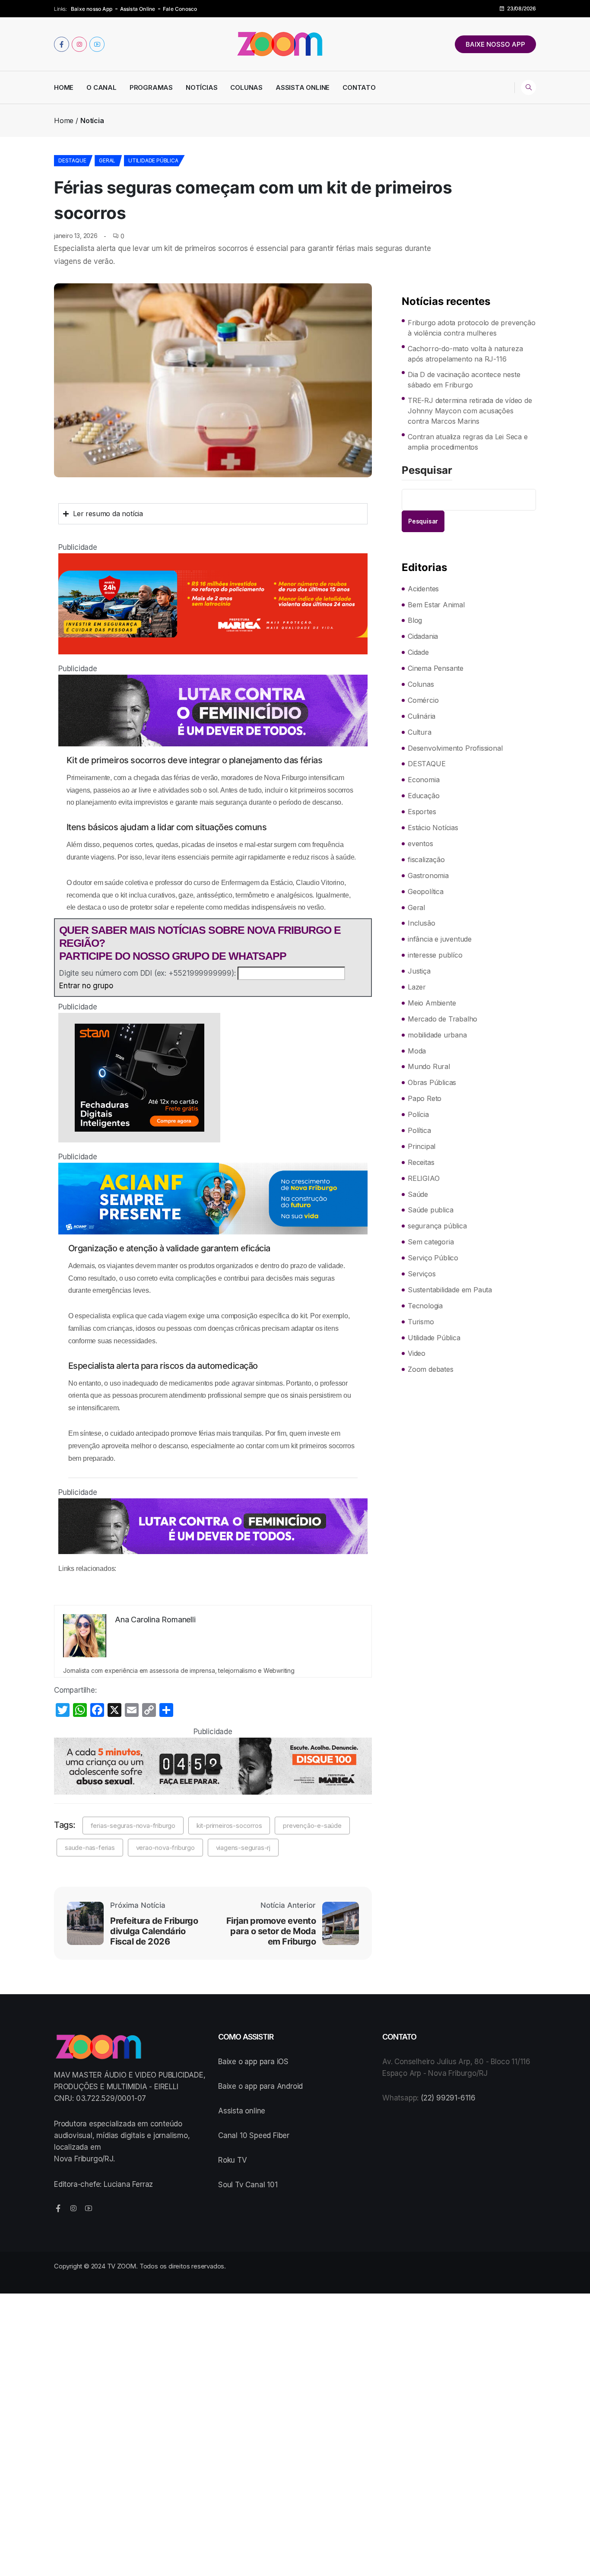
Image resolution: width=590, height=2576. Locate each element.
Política (419, 1130)
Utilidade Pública (153, 160)
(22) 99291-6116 (448, 2098)
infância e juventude (440, 939)
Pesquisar (427, 471)
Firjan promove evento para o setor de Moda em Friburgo (271, 1931)
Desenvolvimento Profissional (455, 748)
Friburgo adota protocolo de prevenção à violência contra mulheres (472, 328)
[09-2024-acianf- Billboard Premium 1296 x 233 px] (213, 1199)
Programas (151, 87)
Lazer (417, 987)
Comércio (423, 700)
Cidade (418, 652)
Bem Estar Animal (436, 605)
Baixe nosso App (92, 9)
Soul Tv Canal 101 (248, 2185)
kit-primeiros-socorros (229, 1826)
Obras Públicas (432, 1082)
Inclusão (421, 923)
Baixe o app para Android (260, 2086)
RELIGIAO (423, 1178)
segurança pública (437, 1226)
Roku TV (233, 2160)
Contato (359, 87)
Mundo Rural (429, 1066)
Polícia (418, 1114)
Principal (422, 1146)
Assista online (242, 2111)
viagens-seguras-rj (243, 1848)
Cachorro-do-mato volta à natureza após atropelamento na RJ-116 (465, 354)
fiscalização (426, 860)
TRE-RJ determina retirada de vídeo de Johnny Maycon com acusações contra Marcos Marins (470, 411)
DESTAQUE (72, 160)
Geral (107, 160)
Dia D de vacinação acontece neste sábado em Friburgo (464, 380)
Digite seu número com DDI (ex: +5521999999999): (147, 973)
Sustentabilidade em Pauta (450, 1290)
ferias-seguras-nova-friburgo (133, 1826)
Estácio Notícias (433, 828)
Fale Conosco (180, 9)
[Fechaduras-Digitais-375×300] (213, 1078)
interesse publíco (435, 955)
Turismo (421, 1322)
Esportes (422, 812)
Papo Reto (425, 1098)
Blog (415, 620)
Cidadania (423, 636)
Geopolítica (426, 891)
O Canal (102, 87)
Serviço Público (433, 1258)
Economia (423, 780)
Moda (417, 1051)
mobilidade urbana (437, 1035)
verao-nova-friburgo (165, 1848)
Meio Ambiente (432, 1003)
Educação (423, 796)
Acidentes (423, 589)
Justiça (419, 971)
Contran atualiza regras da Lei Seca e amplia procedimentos (468, 442)
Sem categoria (431, 1242)
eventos (420, 844)
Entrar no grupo (86, 986)
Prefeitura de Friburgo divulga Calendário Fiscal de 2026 (154, 1931)
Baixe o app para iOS (253, 2062)
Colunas (246, 87)
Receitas (421, 1162)
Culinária (422, 716)
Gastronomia (428, 876)
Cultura (420, 732)
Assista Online (138, 9)
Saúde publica (430, 1210)
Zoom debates (431, 1369)
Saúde (418, 1194)
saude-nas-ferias (90, 1848)
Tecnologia (425, 1306)
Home (64, 87)
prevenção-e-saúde (312, 1826)
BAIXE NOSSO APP (495, 44)
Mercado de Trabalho (442, 1019)
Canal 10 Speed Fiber (254, 2135)
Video (417, 1353)
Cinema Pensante (436, 668)
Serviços (422, 1274)
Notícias (201, 87)
